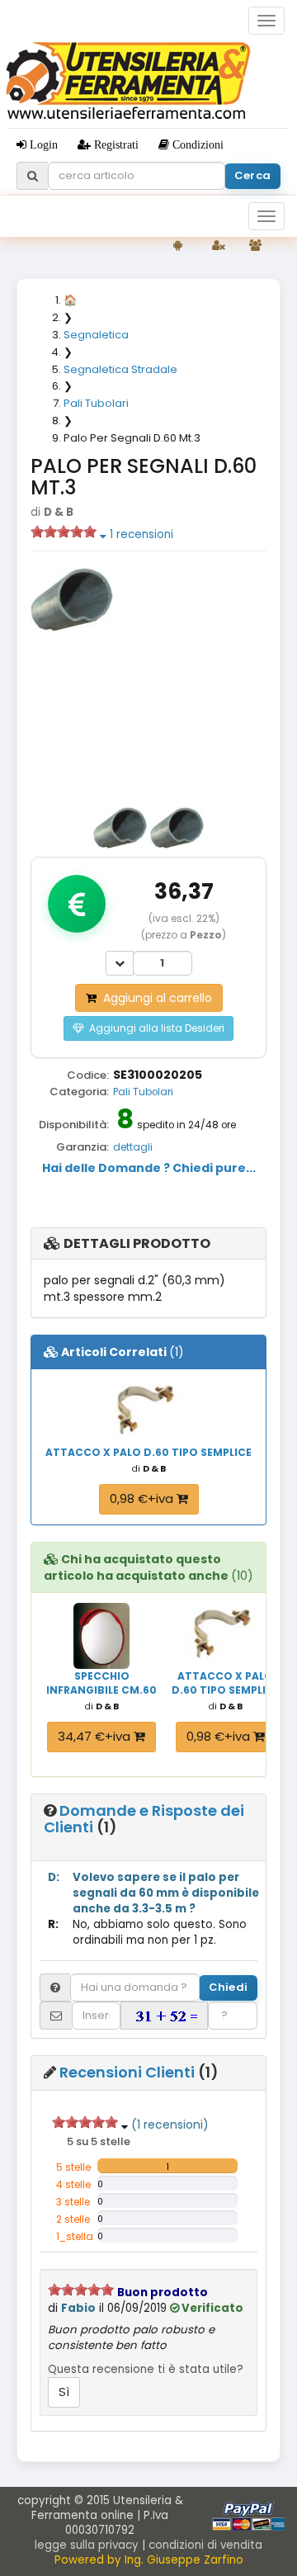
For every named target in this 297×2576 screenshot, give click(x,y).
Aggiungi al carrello (154, 998)
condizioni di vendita (205, 2545)
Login (42, 144)
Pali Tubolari (143, 1092)
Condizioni (196, 144)
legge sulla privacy (87, 2545)
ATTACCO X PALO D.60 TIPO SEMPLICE (148, 1452)
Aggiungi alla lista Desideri (154, 1028)
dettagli (133, 1147)
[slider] (64, 532)
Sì (64, 2392)
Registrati (115, 144)
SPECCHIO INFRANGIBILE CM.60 (101, 1683)
